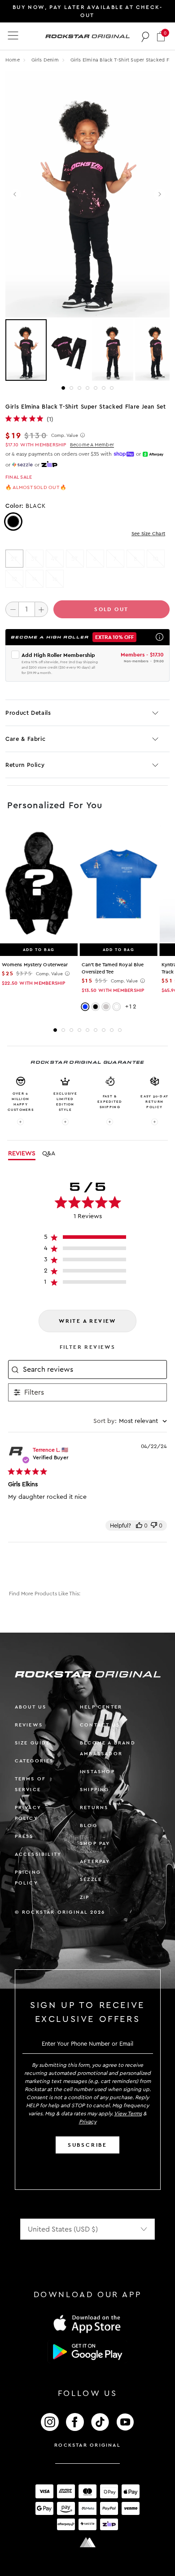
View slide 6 (104, 388)
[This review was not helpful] (154, 1526)
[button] (161, 36)
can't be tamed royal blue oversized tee (113, 968)
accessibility (38, 1854)
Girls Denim (46, 60)
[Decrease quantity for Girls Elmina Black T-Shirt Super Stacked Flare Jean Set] (12, 609)
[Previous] (15, 194)
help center (101, 1707)
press (24, 1836)
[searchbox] (94, 1369)
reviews (29, 1725)
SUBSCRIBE (87, 2145)
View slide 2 (71, 388)
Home (13, 60)
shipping (95, 1790)
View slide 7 (112, 388)
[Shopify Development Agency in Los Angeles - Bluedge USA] (87, 2543)
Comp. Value (65, 436)
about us (31, 1707)
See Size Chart (148, 534)
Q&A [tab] (49, 1154)
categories (34, 1761)
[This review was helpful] (139, 1526)
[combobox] (130, 1421)
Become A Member (92, 445)
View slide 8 (112, 1030)
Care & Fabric (25, 739)
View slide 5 (96, 388)
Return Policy (25, 765)
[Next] (160, 194)
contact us (100, 1725)
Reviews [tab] (22, 1154)
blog (89, 1825)
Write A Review (87, 1321)
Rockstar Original (87, 2445)
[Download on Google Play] (87, 2352)
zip (85, 1897)
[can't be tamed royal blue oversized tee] (119, 884)
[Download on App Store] (87, 2323)
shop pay (95, 1843)
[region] (88, 1239)
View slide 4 (87, 388)
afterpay (95, 1861)
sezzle (91, 1879)
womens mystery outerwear (35, 965)
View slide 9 (120, 1030)
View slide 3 (79, 388)
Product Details (28, 713)
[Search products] (146, 36)
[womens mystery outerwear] (39, 884)
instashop (97, 1772)
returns (94, 1808)
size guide (33, 1743)
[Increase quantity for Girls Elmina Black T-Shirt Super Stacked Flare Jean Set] (41, 609)
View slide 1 (63, 388)
